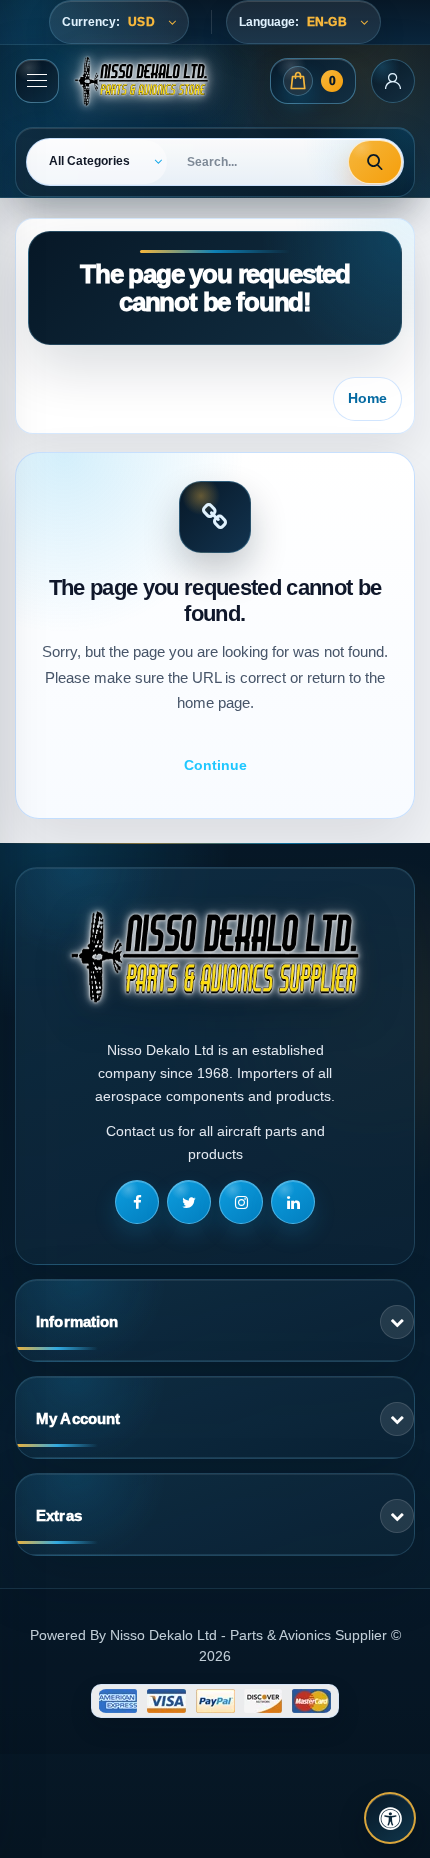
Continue (215, 765)
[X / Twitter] (189, 1202)
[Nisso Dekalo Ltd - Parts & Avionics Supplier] (141, 81)
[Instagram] (241, 1202)
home (367, 398)
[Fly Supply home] (215, 957)
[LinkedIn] (293, 1202)
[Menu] (37, 81)
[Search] (375, 162)
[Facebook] (137, 1202)
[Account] (393, 81)
